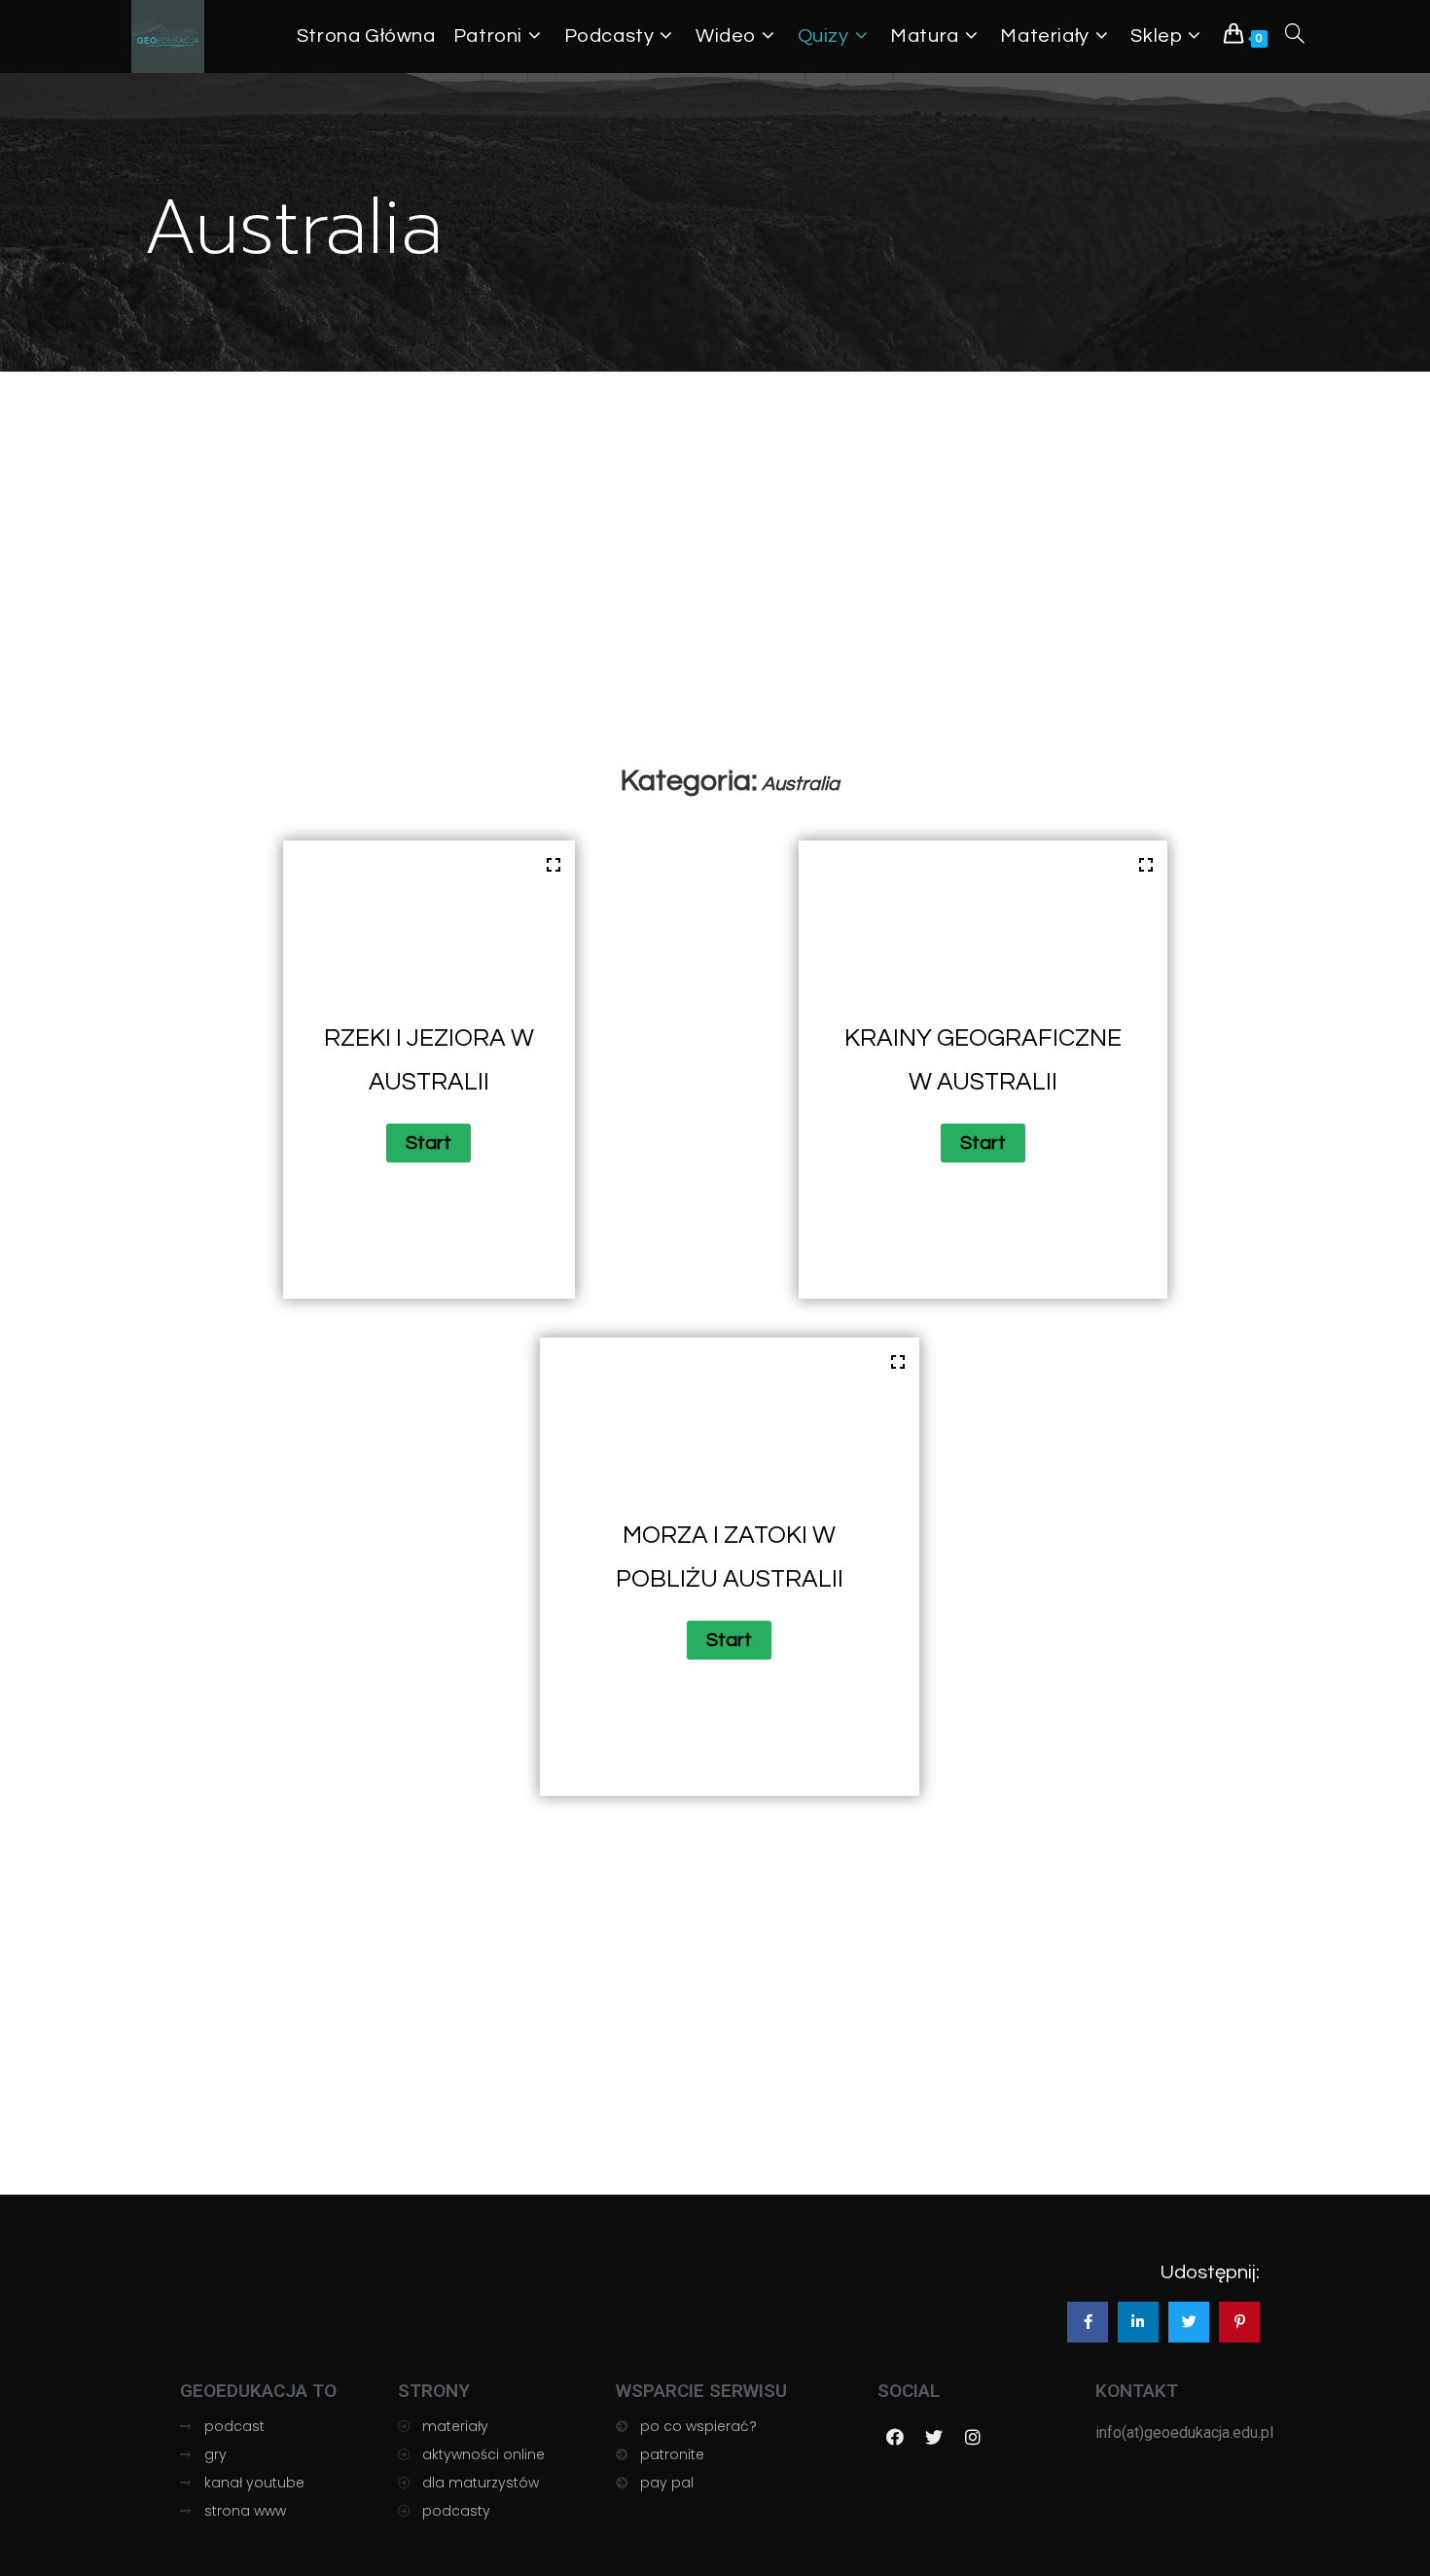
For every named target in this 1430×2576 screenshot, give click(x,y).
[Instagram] (973, 2437)
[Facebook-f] (895, 2437)
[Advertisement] (730, 625)
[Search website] (1295, 36)
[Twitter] (934, 2437)
